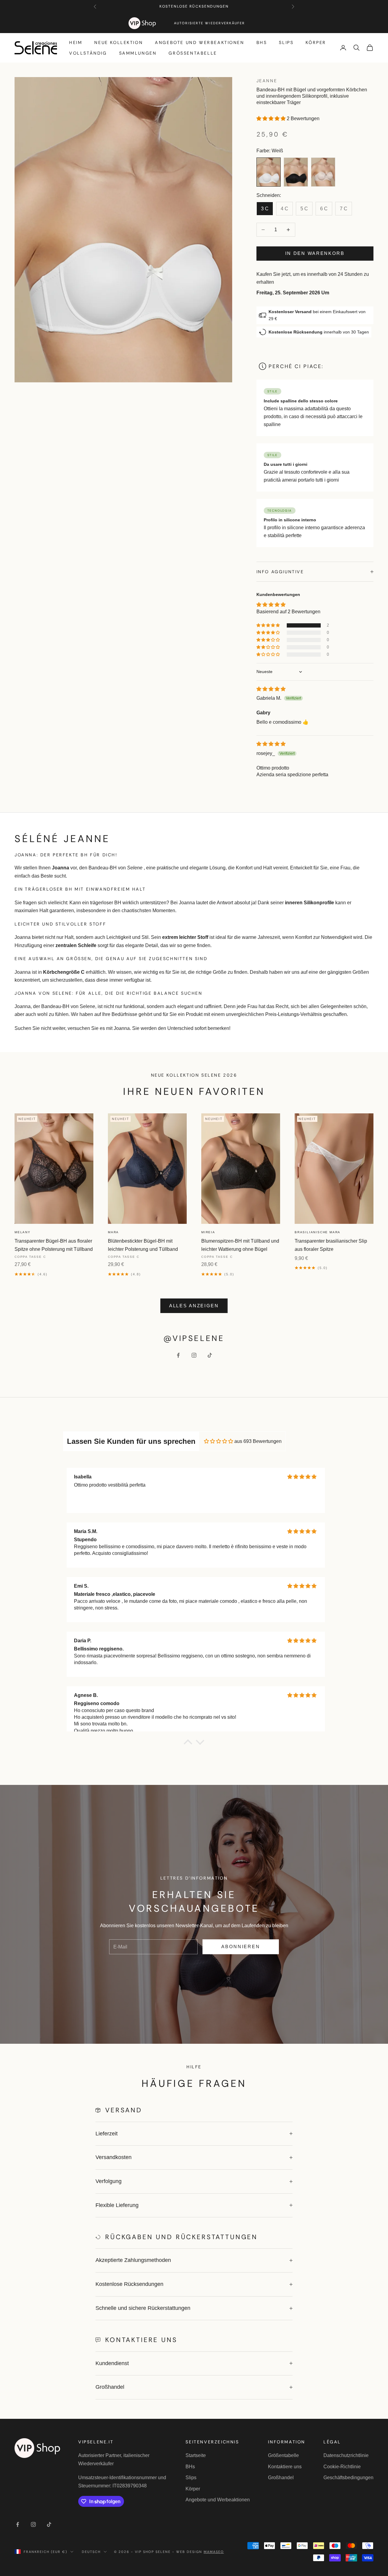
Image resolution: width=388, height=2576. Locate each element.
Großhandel (281, 2478)
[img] (271, 689)
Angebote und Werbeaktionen (199, 42)
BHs (262, 42)
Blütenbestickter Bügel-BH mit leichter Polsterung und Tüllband (143, 1245)
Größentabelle (193, 53)
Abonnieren (241, 1946)
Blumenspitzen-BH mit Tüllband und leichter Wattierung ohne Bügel (240, 1245)
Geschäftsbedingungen (348, 2478)
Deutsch (91, 2552)
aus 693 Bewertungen (258, 1441)
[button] (272, 118)
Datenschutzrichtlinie (346, 2455)
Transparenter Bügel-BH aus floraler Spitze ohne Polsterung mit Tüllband (54, 1245)
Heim (76, 42)
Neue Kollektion (119, 42)
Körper (316, 42)
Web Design (200, 2552)
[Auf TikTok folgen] (210, 1355)
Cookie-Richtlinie (342, 2467)
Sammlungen (138, 53)
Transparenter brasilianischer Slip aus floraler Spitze (331, 1245)
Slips (286, 42)
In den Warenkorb (315, 253)
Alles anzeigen (194, 1306)
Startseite (196, 2455)
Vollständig (88, 53)
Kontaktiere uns (285, 2467)
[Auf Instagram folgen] (194, 1355)
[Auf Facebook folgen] (178, 1355)
